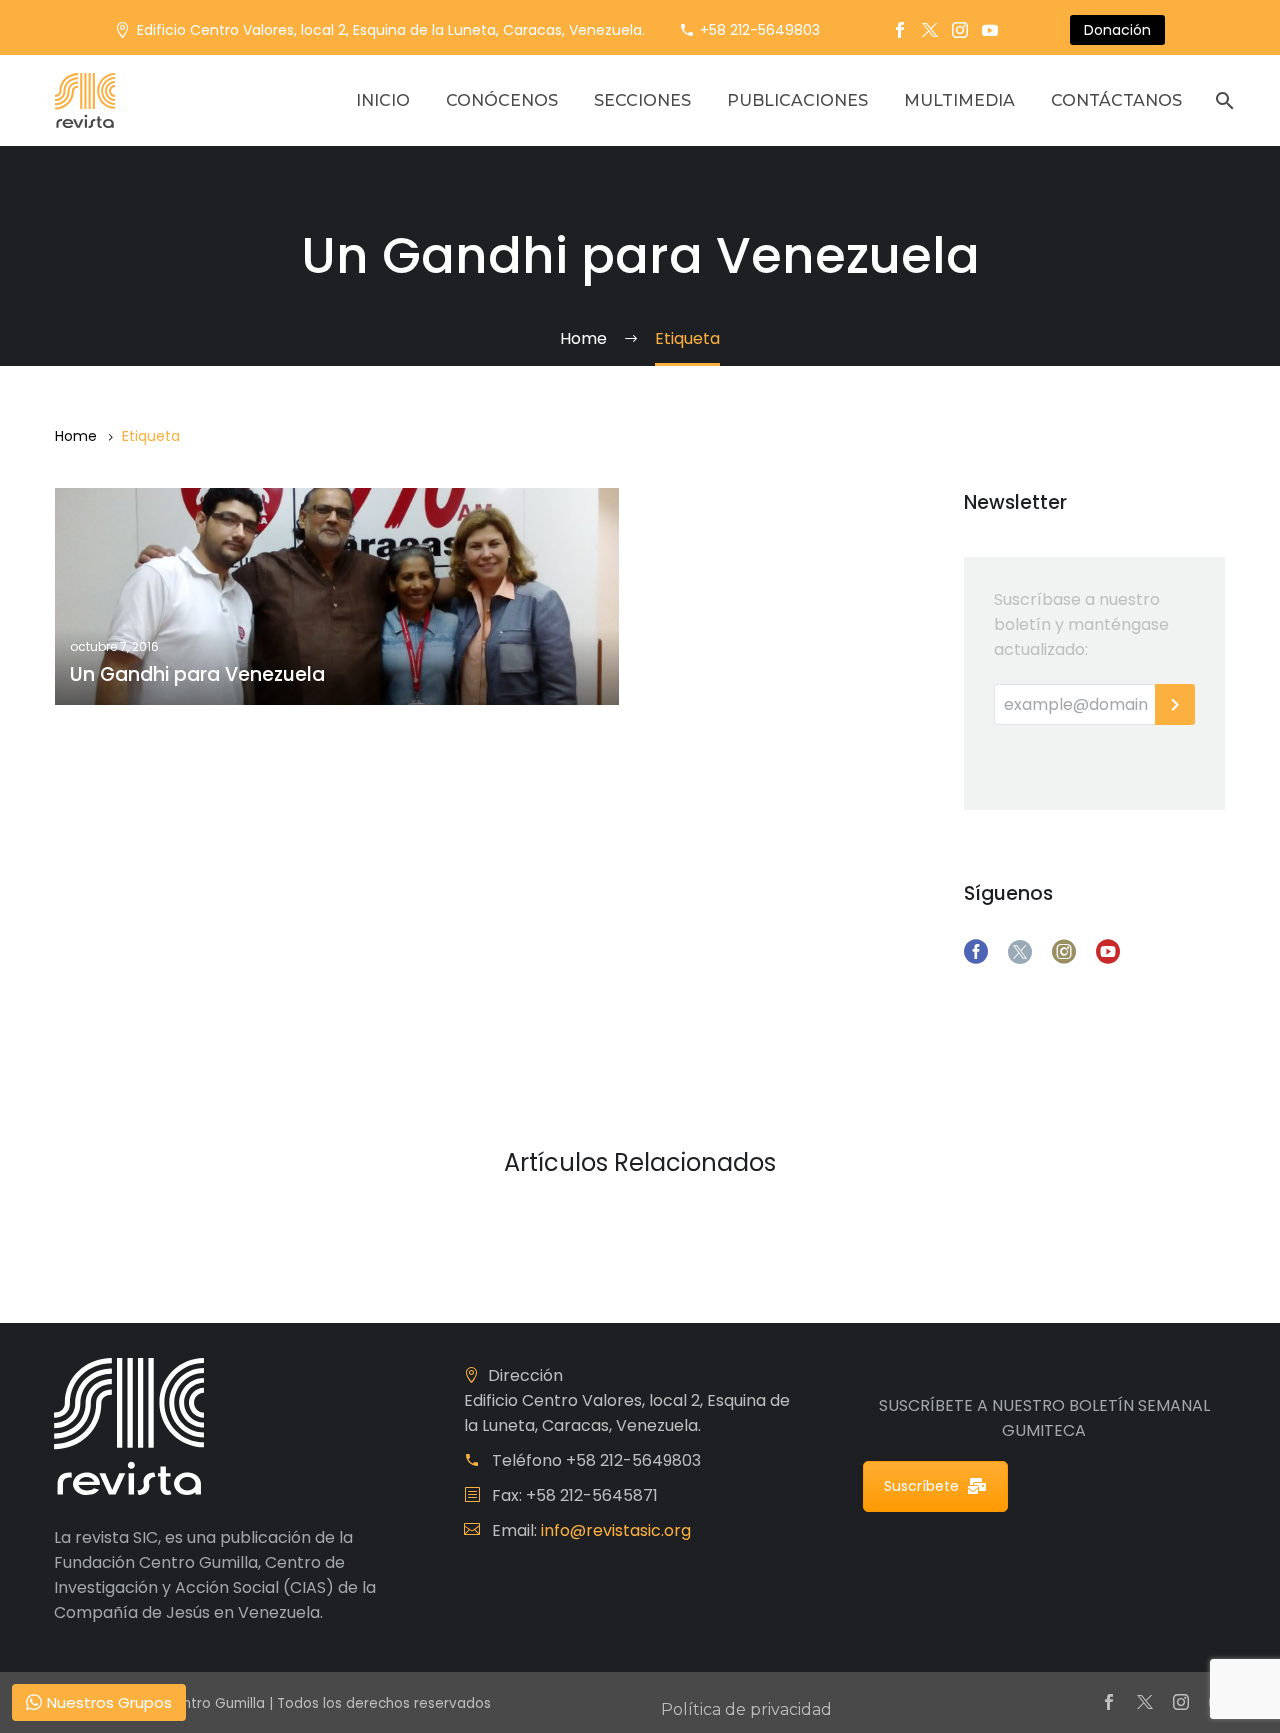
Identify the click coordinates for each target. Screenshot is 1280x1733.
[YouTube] (990, 30)
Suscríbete (921, 1486)
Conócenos (502, 100)
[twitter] (1020, 952)
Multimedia (959, 100)
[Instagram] (960, 30)
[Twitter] (930, 30)
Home (76, 436)
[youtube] (1108, 952)
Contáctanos (1116, 100)
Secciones (642, 100)
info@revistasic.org (616, 1530)
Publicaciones (797, 100)
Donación (1117, 30)
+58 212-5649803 (760, 30)
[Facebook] (900, 30)
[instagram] (1064, 952)
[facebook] (976, 952)
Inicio (383, 100)
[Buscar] (1222, 100)
